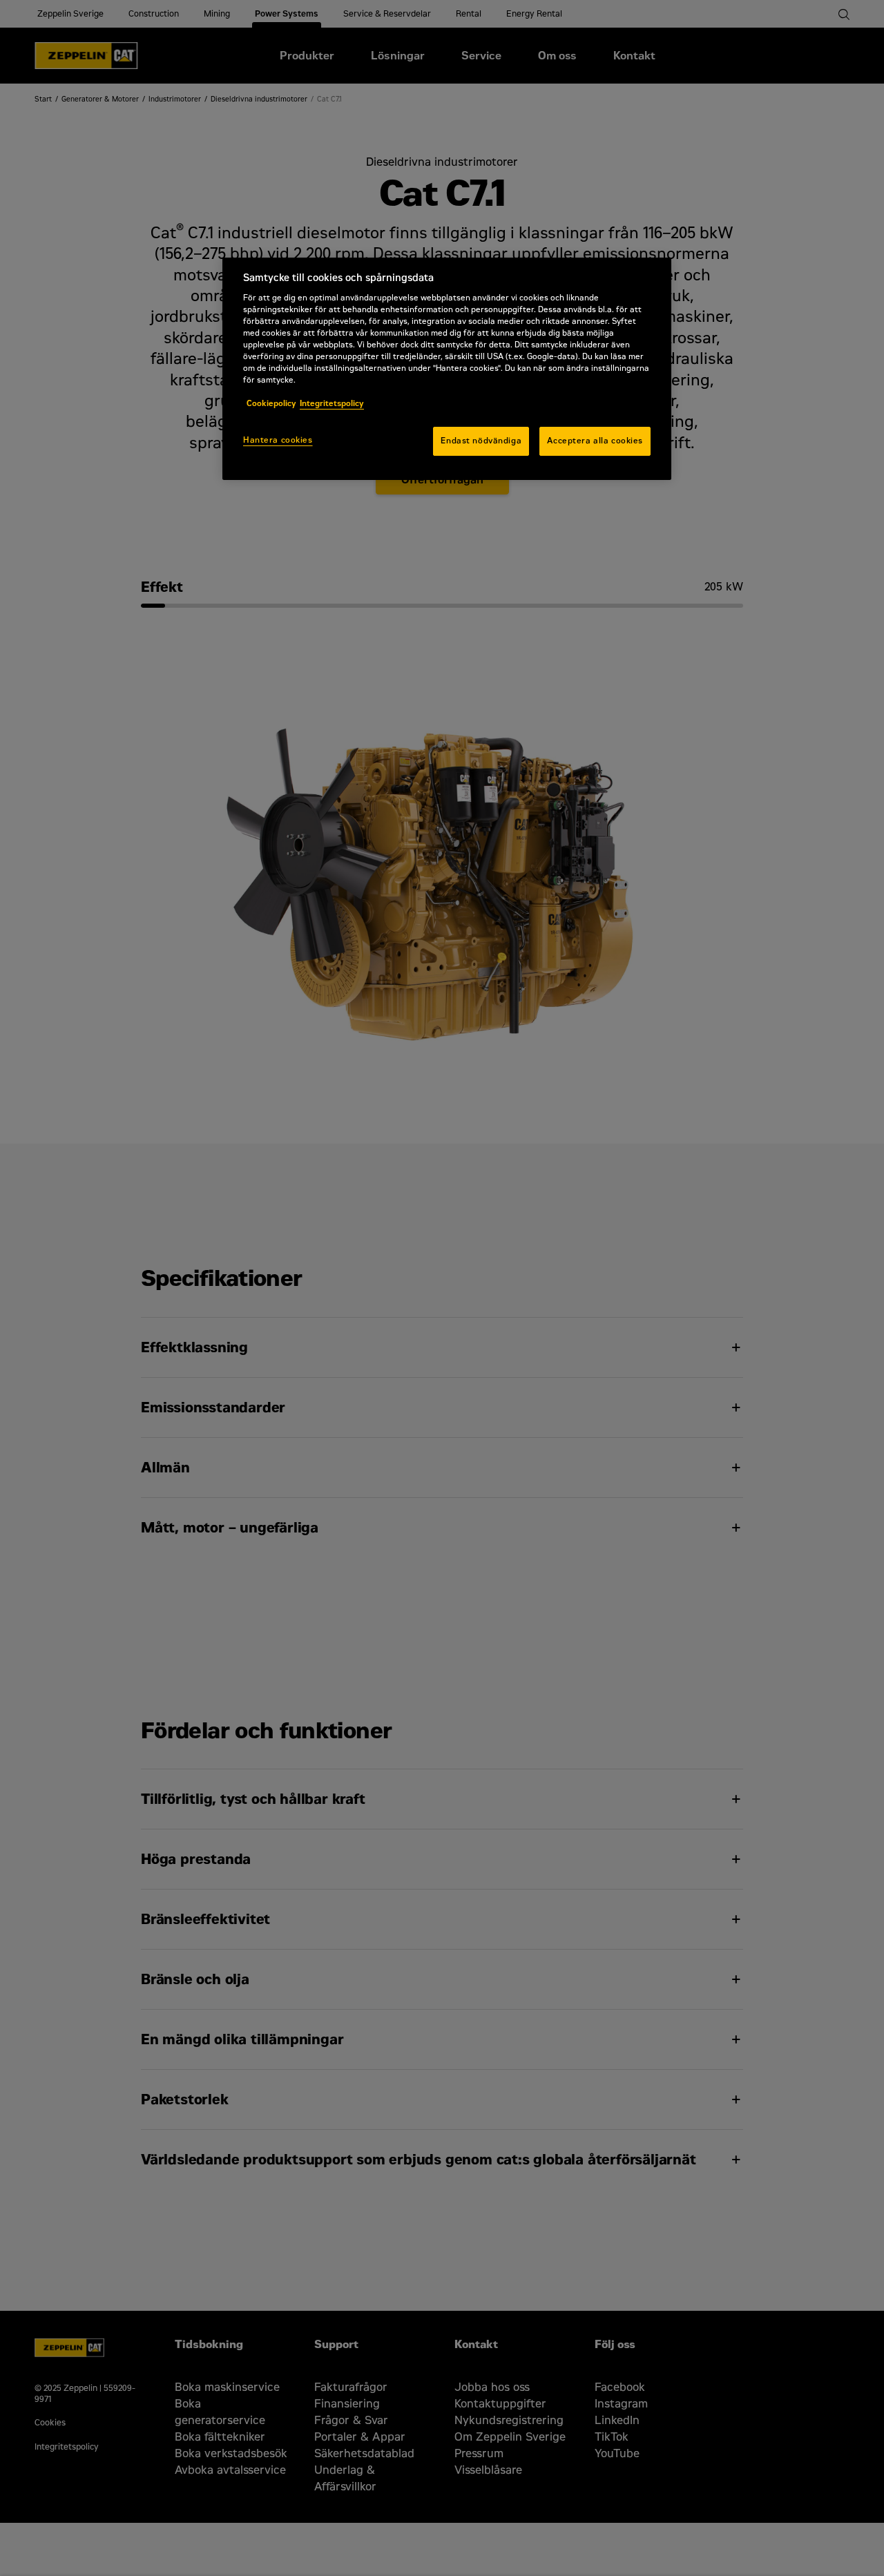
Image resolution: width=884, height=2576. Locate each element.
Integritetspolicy (332, 403)
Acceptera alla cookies (595, 441)
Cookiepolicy (271, 403)
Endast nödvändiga (481, 441)
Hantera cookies (278, 440)
